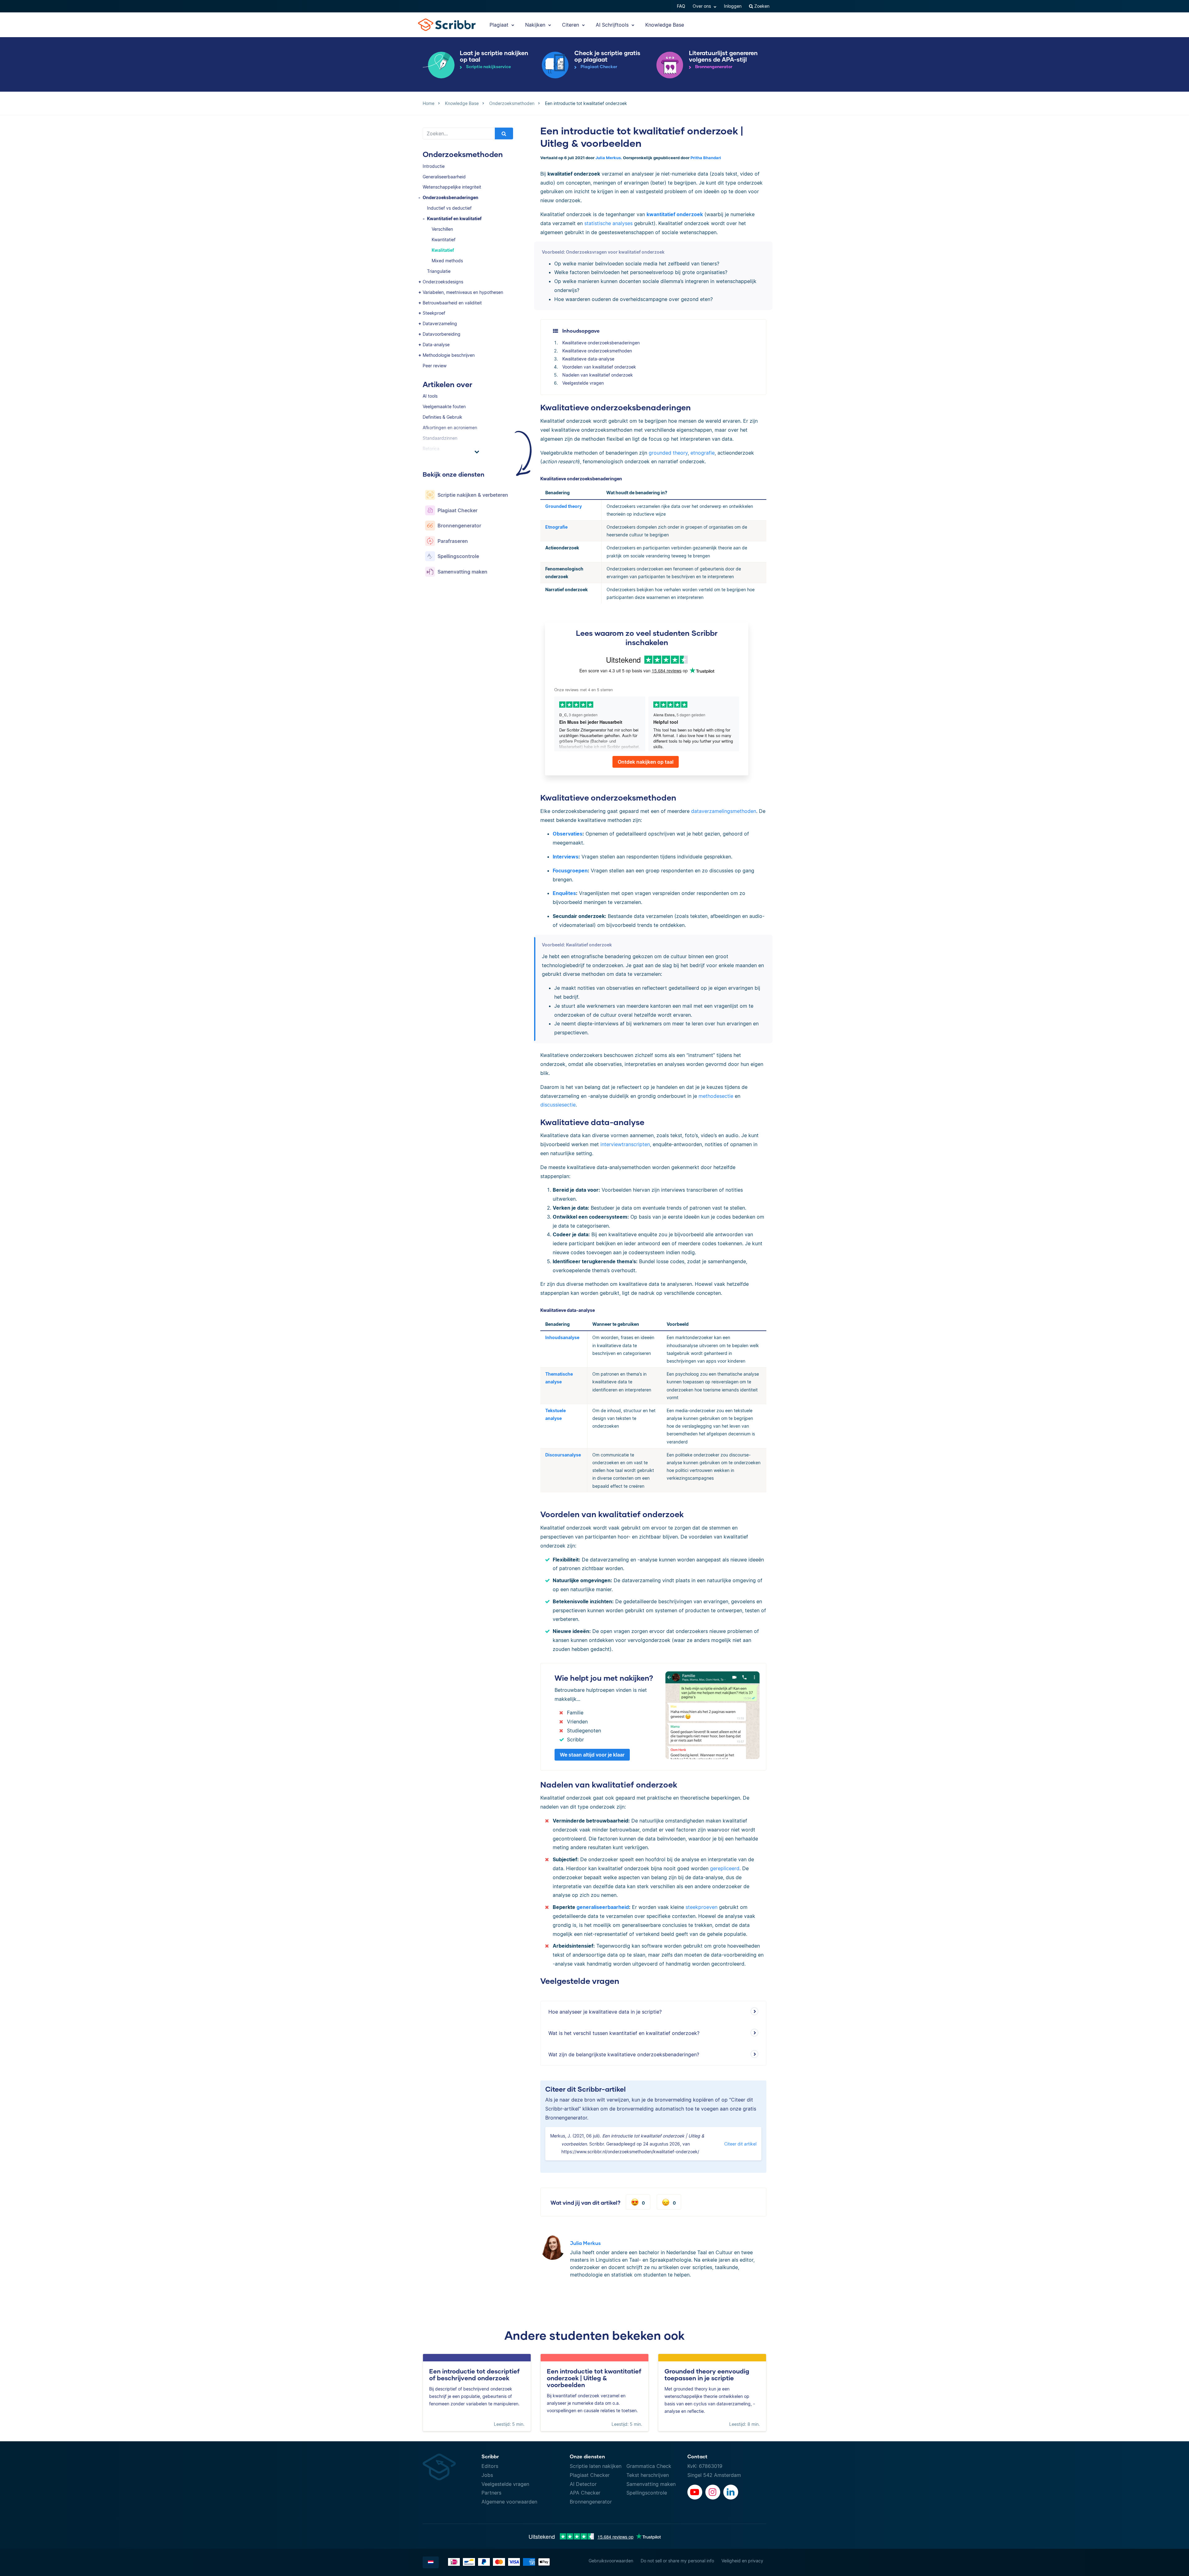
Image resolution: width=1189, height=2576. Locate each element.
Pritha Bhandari (706, 158)
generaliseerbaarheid (603, 1907)
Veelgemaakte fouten (444, 406)
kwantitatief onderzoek (675, 214)
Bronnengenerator (591, 2502)
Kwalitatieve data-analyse (588, 359)
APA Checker (585, 2493)
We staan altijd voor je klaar (592, 1755)
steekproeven (701, 1907)
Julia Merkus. (609, 158)
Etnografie (556, 527)
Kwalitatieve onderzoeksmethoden (597, 351)
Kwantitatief (444, 240)
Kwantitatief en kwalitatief (454, 218)
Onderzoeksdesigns (443, 282)
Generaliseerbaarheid (444, 177)
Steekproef (434, 313)
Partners (491, 2493)
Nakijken (536, 25)
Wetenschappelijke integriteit (452, 187)
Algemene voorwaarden (509, 2502)
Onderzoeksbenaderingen (451, 197)
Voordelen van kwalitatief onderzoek (599, 367)
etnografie (703, 453)
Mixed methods (447, 261)
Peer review (435, 366)
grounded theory (668, 453)
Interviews (566, 857)
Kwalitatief (443, 250)
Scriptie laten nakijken (596, 2466)
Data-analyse (436, 345)
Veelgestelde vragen (583, 383)
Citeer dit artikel (740, 2144)
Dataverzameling (440, 323)
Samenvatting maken (651, 2484)
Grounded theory (564, 506)
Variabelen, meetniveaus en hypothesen (463, 292)
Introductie (434, 166)
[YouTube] (695, 2492)
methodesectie (716, 1096)
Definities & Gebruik (442, 417)
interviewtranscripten (625, 1144)
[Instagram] (713, 2492)
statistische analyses (608, 223)
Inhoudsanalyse (562, 1337)
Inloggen (733, 6)
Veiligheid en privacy (742, 2561)
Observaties (568, 834)
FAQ (681, 6)
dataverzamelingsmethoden (724, 811)
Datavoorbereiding (442, 334)
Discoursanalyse (563, 1455)
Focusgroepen (570, 871)
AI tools (430, 396)
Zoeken (761, 6)
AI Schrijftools (613, 25)
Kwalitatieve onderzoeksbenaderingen (601, 343)
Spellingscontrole (647, 2493)
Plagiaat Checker (590, 2475)
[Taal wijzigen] (431, 2562)
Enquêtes (564, 893)
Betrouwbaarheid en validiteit (452, 303)
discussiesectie (558, 1105)
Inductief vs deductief (449, 208)
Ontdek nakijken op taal (646, 762)
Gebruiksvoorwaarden (611, 2561)
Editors (490, 2466)
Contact (697, 2456)
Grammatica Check (649, 2466)
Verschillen (442, 229)
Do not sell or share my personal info (677, 2561)
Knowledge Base (665, 25)
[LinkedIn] (731, 2492)
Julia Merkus (585, 2243)
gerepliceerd (725, 1868)
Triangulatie (439, 271)
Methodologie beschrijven (449, 355)
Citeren (571, 25)
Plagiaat (500, 25)
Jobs (487, 2475)
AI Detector (583, 2484)
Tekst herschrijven (648, 2475)
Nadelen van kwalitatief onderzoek (598, 375)
